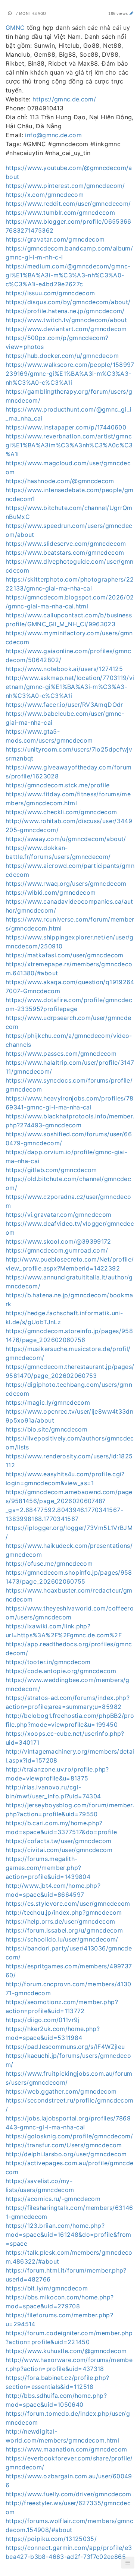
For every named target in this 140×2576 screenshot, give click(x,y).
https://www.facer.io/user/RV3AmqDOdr (64, 705)
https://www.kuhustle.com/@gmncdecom (66, 2351)
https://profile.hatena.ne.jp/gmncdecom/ (65, 311)
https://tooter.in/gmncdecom (48, 1662)
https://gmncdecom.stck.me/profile (58, 785)
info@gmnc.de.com (53, 135)
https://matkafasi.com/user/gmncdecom (65, 955)
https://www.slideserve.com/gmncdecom (66, 544)
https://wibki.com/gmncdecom (51, 892)
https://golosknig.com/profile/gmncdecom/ (69, 2136)
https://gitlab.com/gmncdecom (51, 1170)
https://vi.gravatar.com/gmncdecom (59, 1215)
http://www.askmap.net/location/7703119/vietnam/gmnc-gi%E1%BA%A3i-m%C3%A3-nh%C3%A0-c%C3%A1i (70, 687)
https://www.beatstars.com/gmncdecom (65, 552)
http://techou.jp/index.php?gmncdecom (64, 1912)
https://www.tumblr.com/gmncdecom (60, 212)
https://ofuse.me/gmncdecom (49, 1563)
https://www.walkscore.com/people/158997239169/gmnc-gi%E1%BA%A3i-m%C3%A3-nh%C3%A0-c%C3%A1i (70, 374)
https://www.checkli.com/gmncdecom (61, 812)
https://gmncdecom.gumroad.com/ (57, 1250)
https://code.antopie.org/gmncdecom (61, 1671)
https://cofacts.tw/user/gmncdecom (59, 1841)
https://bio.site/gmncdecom (46, 1429)
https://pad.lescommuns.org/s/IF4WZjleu (65, 2047)
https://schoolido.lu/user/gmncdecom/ (62, 1939)
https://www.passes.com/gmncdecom (61, 1054)
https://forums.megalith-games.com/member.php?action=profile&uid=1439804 (48, 1868)
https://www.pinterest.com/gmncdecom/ (65, 186)
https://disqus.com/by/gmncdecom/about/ (68, 302)
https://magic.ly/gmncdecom (48, 1402)
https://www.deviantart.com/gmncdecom (66, 329)
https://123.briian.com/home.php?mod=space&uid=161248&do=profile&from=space (69, 2235)
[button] (128, 2563)
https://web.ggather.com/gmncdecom (61, 2091)
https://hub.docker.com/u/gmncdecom (62, 356)
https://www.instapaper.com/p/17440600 (66, 427)
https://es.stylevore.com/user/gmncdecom (68, 1903)
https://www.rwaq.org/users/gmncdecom (66, 884)
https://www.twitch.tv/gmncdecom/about (66, 320)
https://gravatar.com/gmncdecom (55, 239)
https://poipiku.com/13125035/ (51, 2539)
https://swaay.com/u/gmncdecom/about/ (66, 839)
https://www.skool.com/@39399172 (58, 1241)
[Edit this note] (132, 13)
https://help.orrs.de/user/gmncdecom (60, 1921)
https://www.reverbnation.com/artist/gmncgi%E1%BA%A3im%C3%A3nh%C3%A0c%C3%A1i (69, 445)
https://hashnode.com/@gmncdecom (60, 481)
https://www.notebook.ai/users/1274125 (64, 669)
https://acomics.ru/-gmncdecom (53, 2199)
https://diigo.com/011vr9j (43, 2020)
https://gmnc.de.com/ (64, 99)
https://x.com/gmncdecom (45, 195)
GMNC (15, 28)
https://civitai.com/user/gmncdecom (59, 1850)
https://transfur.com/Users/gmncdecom (64, 2145)
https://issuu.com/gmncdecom (50, 293)
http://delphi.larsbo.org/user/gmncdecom (66, 2154)
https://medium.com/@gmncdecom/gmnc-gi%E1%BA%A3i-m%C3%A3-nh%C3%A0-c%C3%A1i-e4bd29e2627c (68, 275)
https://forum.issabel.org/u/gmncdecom (64, 1930)
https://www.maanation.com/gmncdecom (66, 2449)
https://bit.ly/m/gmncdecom (47, 2288)
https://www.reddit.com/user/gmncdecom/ (68, 204)
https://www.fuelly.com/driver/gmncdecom (69, 2494)
